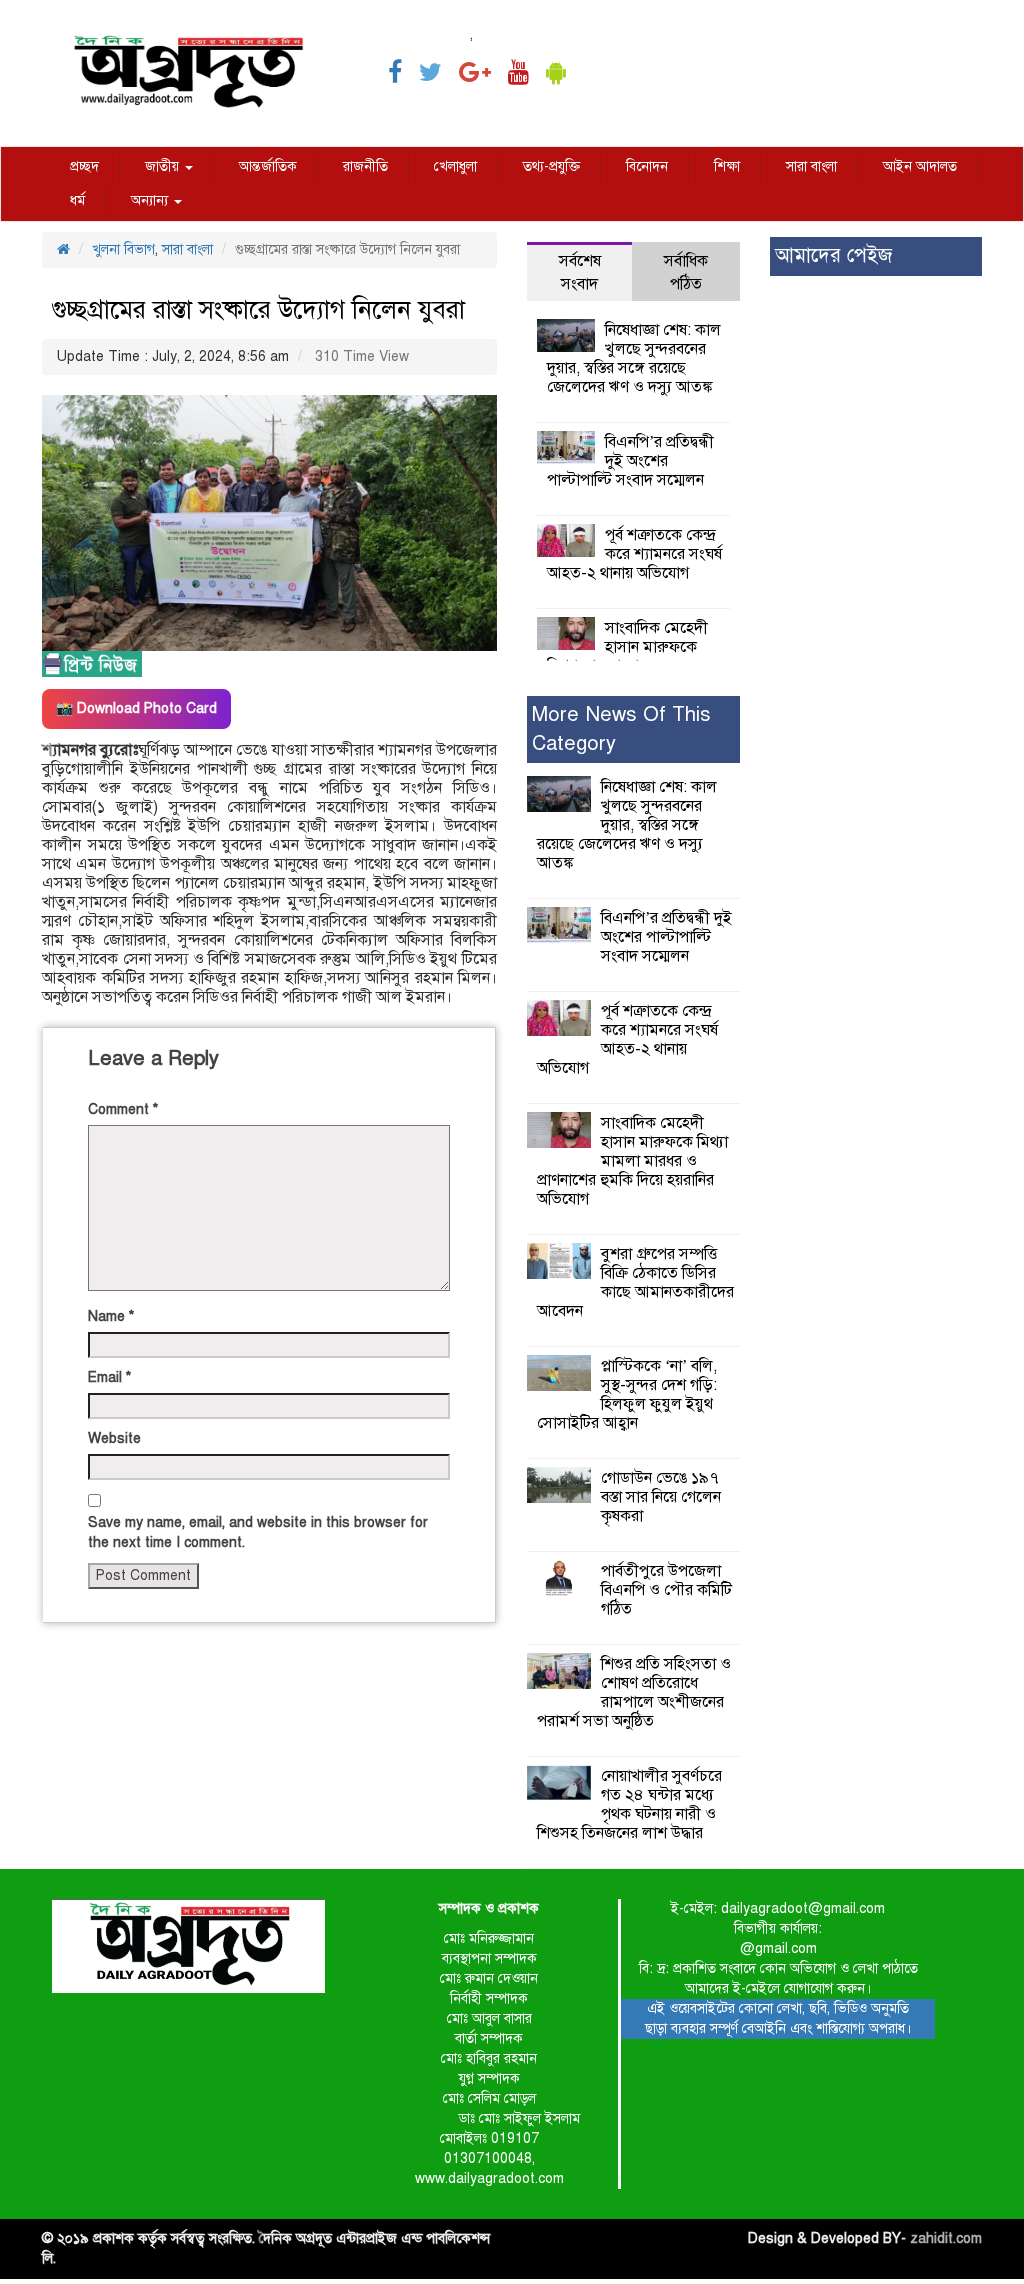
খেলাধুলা (455, 166)
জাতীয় (164, 166)
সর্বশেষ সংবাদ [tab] (580, 272)
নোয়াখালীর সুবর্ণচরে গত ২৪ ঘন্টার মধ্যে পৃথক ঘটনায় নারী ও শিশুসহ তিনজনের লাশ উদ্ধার (629, 1804)
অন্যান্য (151, 200)
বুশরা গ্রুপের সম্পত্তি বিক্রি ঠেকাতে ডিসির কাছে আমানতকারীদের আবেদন (635, 1282)
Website (114, 1438)
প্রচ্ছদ (84, 166)
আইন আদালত (920, 166)
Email (109, 1377)
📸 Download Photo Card (136, 708)
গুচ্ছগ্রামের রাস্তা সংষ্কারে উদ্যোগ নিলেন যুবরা (258, 309)
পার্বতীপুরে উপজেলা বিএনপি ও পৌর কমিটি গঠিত (666, 1590)
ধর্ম (77, 200)
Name (111, 1316)
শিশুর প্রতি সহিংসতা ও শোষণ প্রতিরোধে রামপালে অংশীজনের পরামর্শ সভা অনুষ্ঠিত (634, 1692)
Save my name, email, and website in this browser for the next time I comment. (258, 1532)
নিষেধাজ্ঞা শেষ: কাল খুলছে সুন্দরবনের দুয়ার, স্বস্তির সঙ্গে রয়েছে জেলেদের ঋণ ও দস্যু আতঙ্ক (634, 358)
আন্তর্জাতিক (268, 166)
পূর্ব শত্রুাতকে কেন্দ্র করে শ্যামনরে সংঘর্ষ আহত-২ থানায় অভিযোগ (634, 554)
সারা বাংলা (811, 166)
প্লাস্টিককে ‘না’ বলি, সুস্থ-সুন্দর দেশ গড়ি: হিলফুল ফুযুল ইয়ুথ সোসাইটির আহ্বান (627, 1394)
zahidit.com (946, 2238)
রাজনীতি (365, 166)
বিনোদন (647, 166)
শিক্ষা (727, 166)
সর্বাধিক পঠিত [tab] (686, 272)
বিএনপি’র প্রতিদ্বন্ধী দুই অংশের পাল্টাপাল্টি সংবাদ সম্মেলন (630, 461)
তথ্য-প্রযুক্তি (551, 166)
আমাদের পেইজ (833, 255)
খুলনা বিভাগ (123, 249)
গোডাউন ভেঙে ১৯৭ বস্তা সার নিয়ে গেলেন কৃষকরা (661, 1497)
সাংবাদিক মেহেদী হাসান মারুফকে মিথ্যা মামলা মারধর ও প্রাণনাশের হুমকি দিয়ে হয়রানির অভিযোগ (632, 1161)
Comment (123, 1109)
